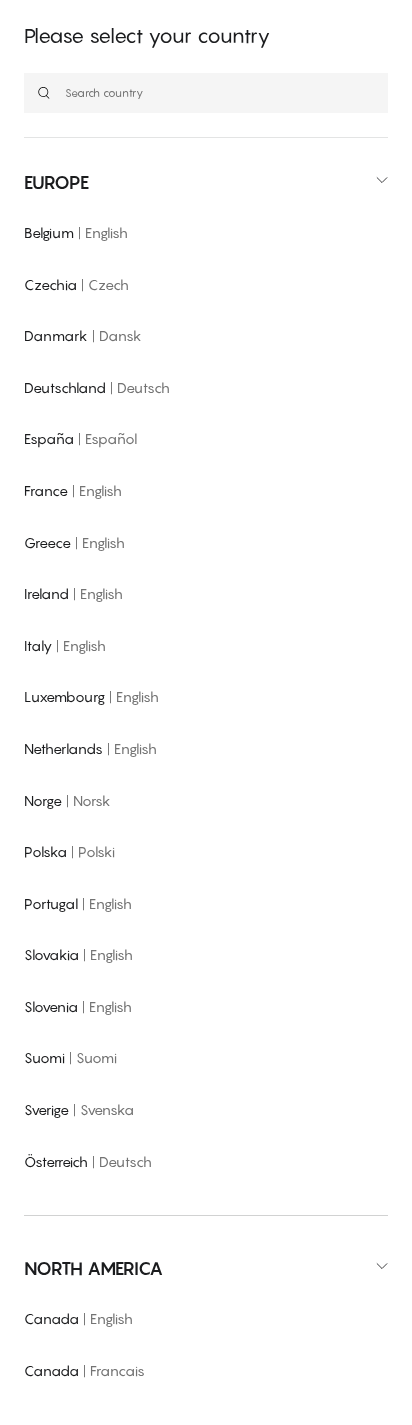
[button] (206, 182)
